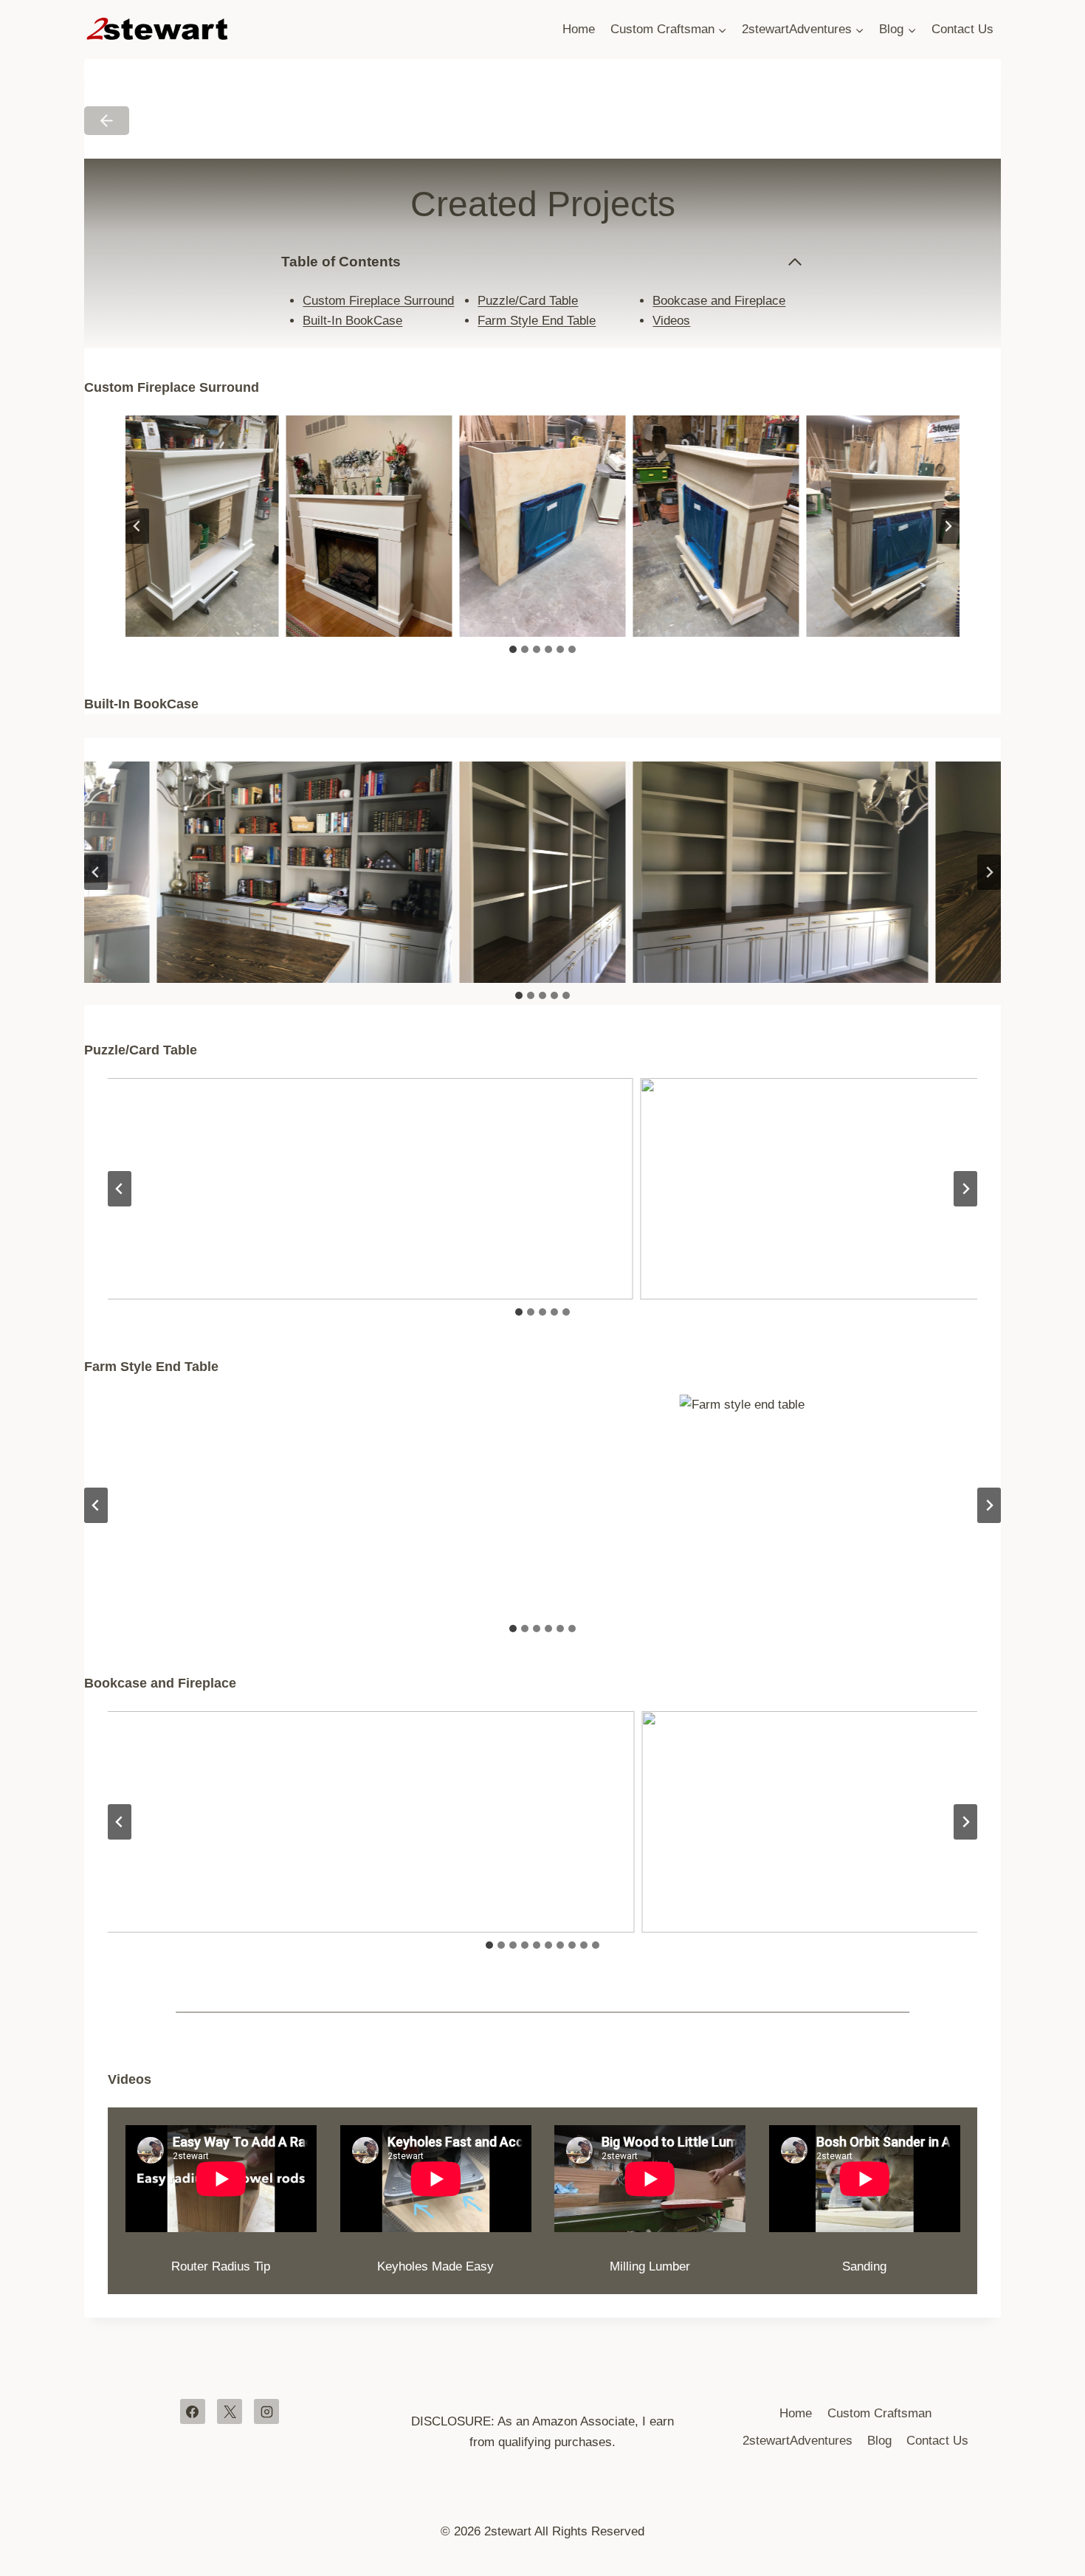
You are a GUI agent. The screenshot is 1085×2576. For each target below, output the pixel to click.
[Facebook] (193, 2411)
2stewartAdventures (798, 2441)
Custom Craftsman (879, 2413)
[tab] (513, 649)
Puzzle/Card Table (528, 301)
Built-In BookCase (352, 321)
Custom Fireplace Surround (378, 301)
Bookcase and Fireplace (719, 301)
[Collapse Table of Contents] (795, 262)
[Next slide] (948, 526)
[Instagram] (266, 2411)
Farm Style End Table (537, 321)
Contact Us (962, 29)
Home (579, 29)
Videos (671, 321)
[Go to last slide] (137, 526)
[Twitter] (230, 2411)
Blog (879, 2441)
